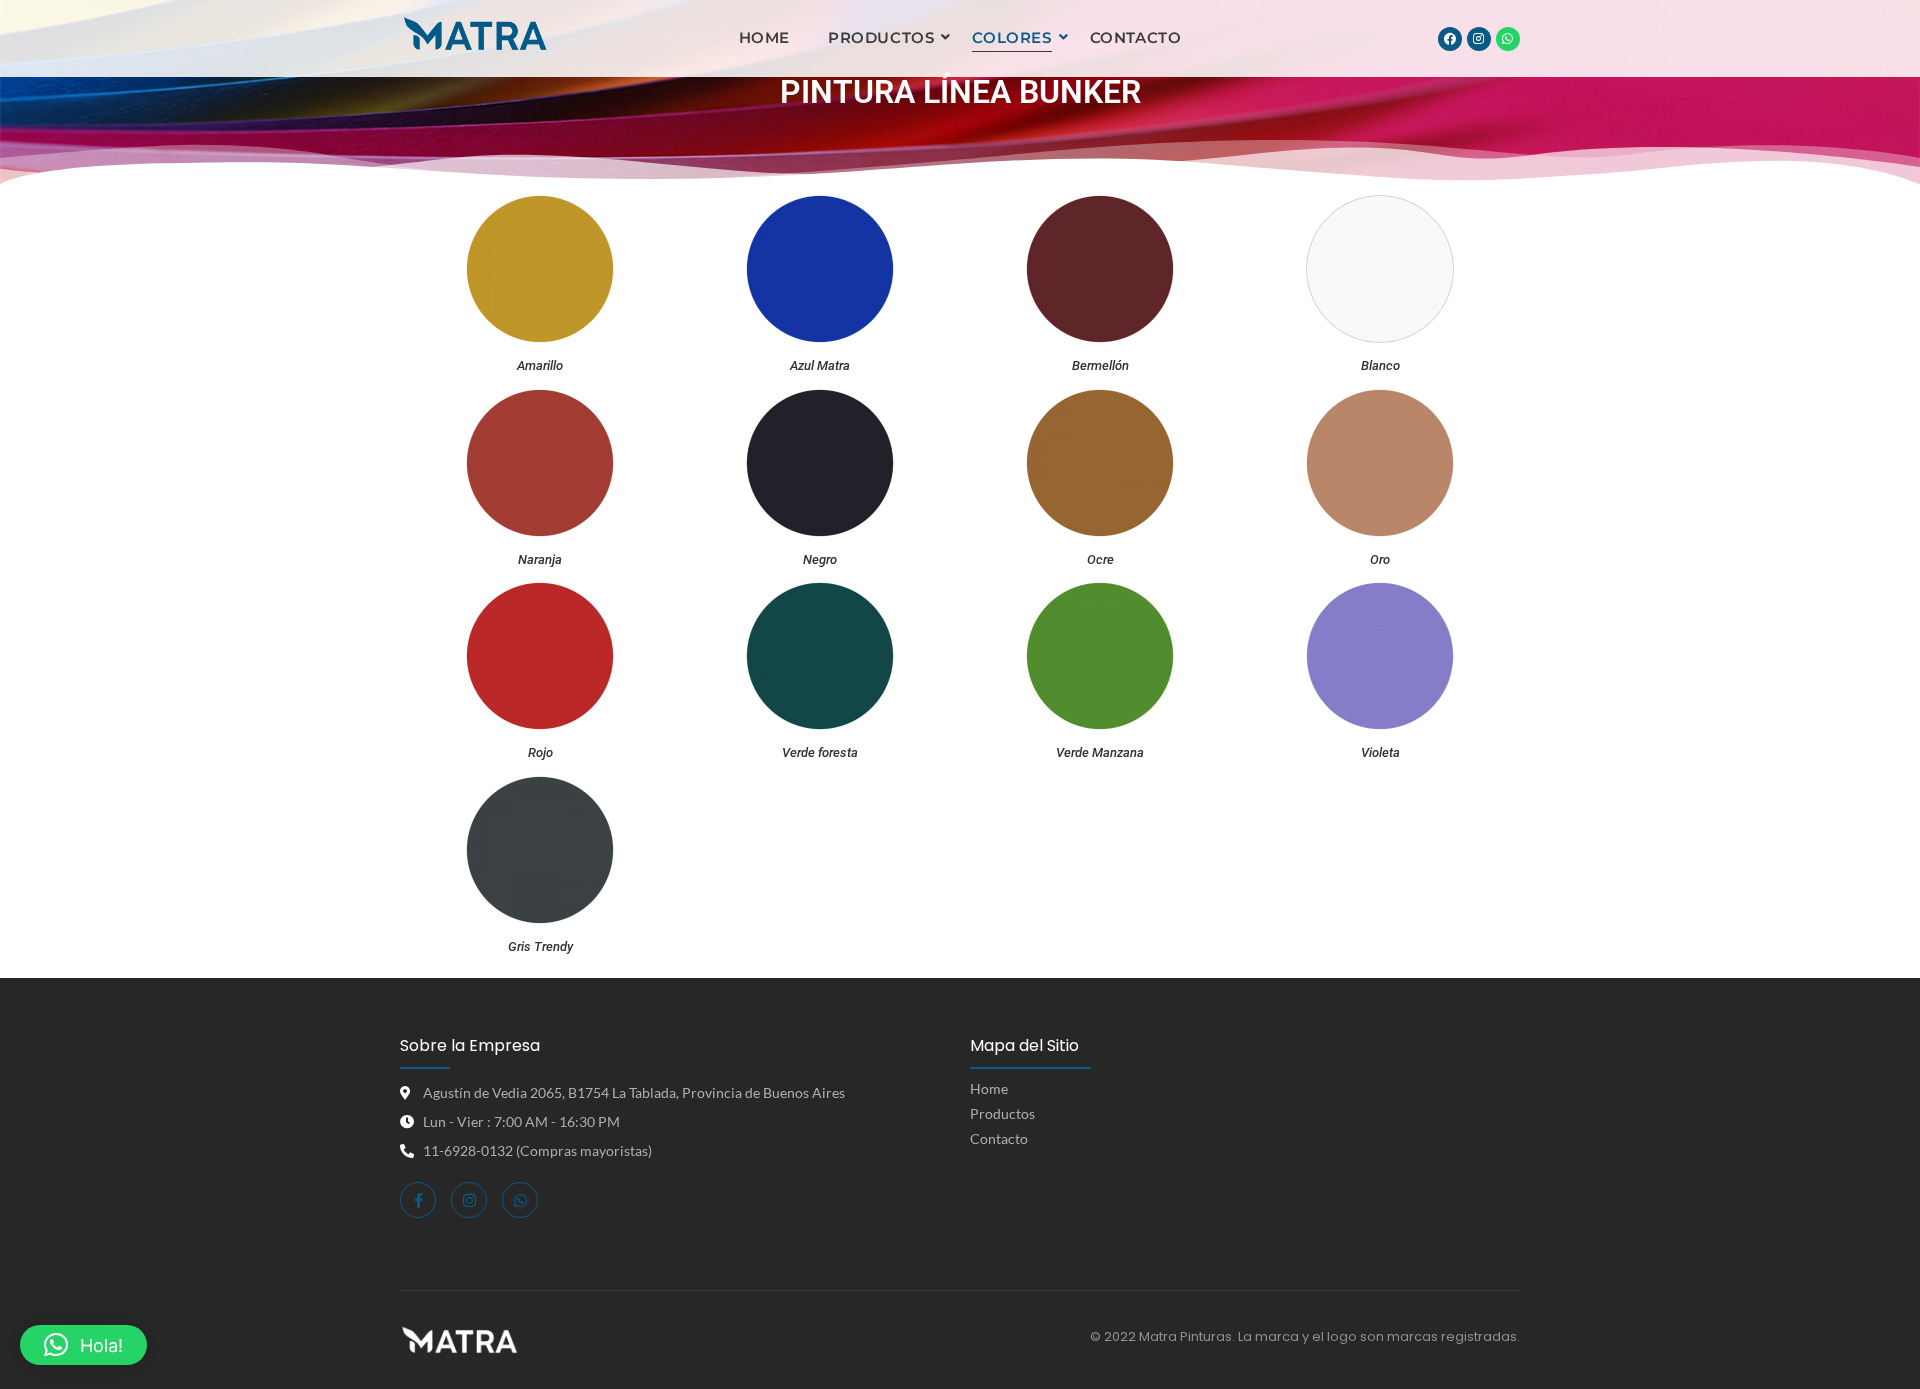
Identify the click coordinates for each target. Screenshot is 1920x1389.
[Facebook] (1450, 39)
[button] (83, 1345)
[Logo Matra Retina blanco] (459, 1340)
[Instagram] (1479, 39)
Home (764, 37)
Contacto (1136, 37)
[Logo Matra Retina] (475, 35)
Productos (881, 37)
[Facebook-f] (418, 1200)
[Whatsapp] (1508, 39)
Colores (1011, 37)
